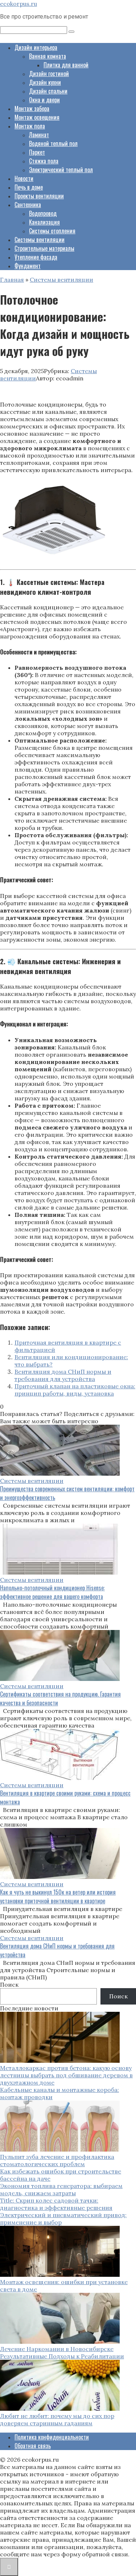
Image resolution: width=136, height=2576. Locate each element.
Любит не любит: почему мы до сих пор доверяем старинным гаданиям (57, 2419)
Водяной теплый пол (53, 143)
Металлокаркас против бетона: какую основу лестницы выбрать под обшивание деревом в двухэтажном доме (66, 2075)
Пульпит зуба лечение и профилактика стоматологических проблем (57, 2160)
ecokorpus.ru (18, 4)
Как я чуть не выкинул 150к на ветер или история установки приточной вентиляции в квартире (58, 1896)
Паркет (37, 152)
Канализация (44, 222)
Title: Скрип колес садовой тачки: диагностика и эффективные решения (56, 2204)
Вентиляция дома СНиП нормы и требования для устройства (63, 1375)
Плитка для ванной (66, 65)
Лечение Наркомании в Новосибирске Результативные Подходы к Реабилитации (62, 2353)
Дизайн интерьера (36, 47)
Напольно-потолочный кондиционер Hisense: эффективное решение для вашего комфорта (52, 1592)
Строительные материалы (44, 248)
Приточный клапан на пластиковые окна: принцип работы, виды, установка (75, 1390)
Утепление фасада (36, 257)
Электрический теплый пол (61, 170)
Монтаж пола (30, 126)
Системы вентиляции (40, 240)
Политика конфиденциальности (52, 2437)
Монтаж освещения (37, 117)
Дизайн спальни (48, 91)
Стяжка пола (44, 161)
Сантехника (28, 205)
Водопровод (43, 213)
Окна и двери (44, 100)
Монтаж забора (32, 108)
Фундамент (28, 266)
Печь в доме (29, 187)
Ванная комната (48, 56)
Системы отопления (52, 231)
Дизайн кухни (45, 82)
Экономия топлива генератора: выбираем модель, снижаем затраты (61, 2189)
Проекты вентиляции (39, 196)
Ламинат (39, 135)
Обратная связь (33, 2446)
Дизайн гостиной (49, 74)
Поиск (9, 1985)
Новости (24, 178)
